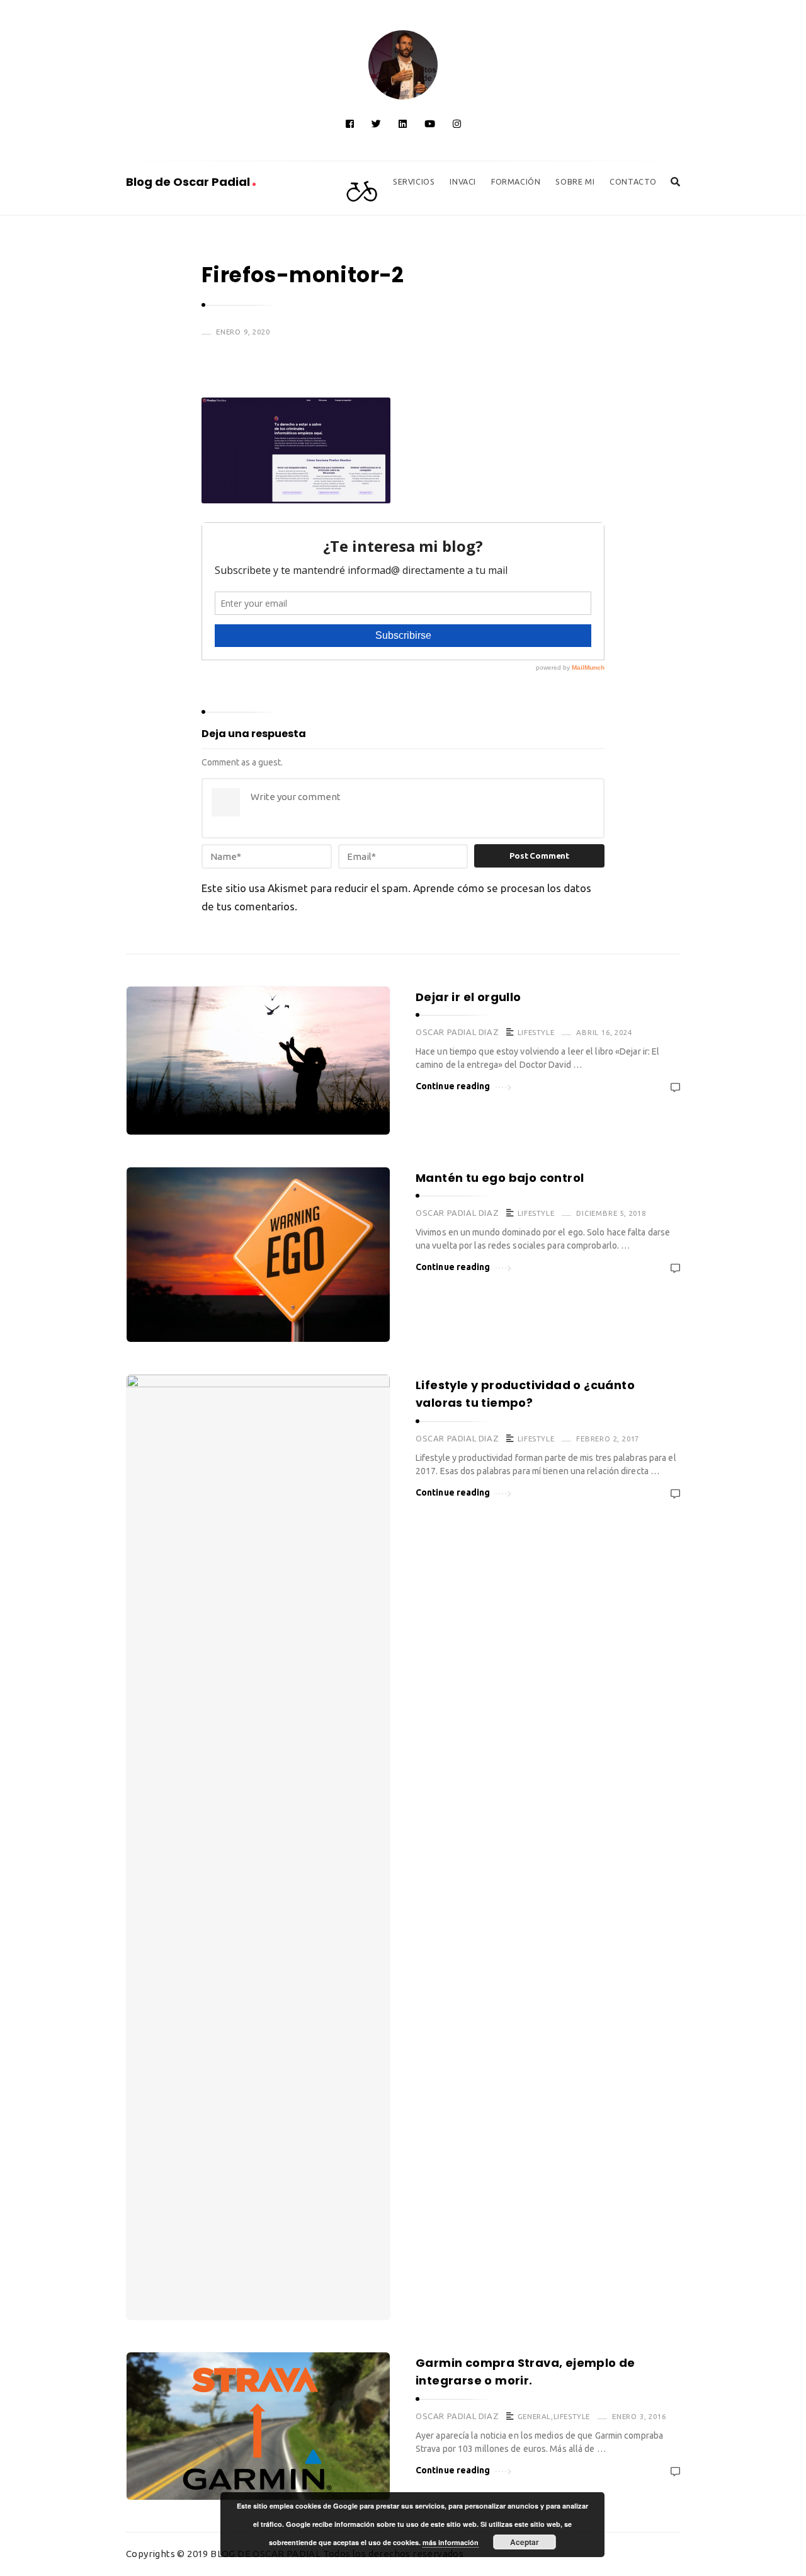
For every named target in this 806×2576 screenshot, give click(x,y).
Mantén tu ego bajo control (500, 1178)
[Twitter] (376, 124)
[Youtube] (430, 124)
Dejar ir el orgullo (468, 997)
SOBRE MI (575, 181)
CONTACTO (633, 181)
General (534, 2416)
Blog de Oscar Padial (189, 182)
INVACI (463, 181)
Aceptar (525, 2542)
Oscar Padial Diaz (457, 1032)
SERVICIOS (414, 181)
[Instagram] (457, 124)
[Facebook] (350, 124)
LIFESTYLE (536, 1032)
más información (451, 2542)
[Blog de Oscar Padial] (403, 65)
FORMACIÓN (516, 181)
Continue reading (453, 1086)
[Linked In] (403, 124)
